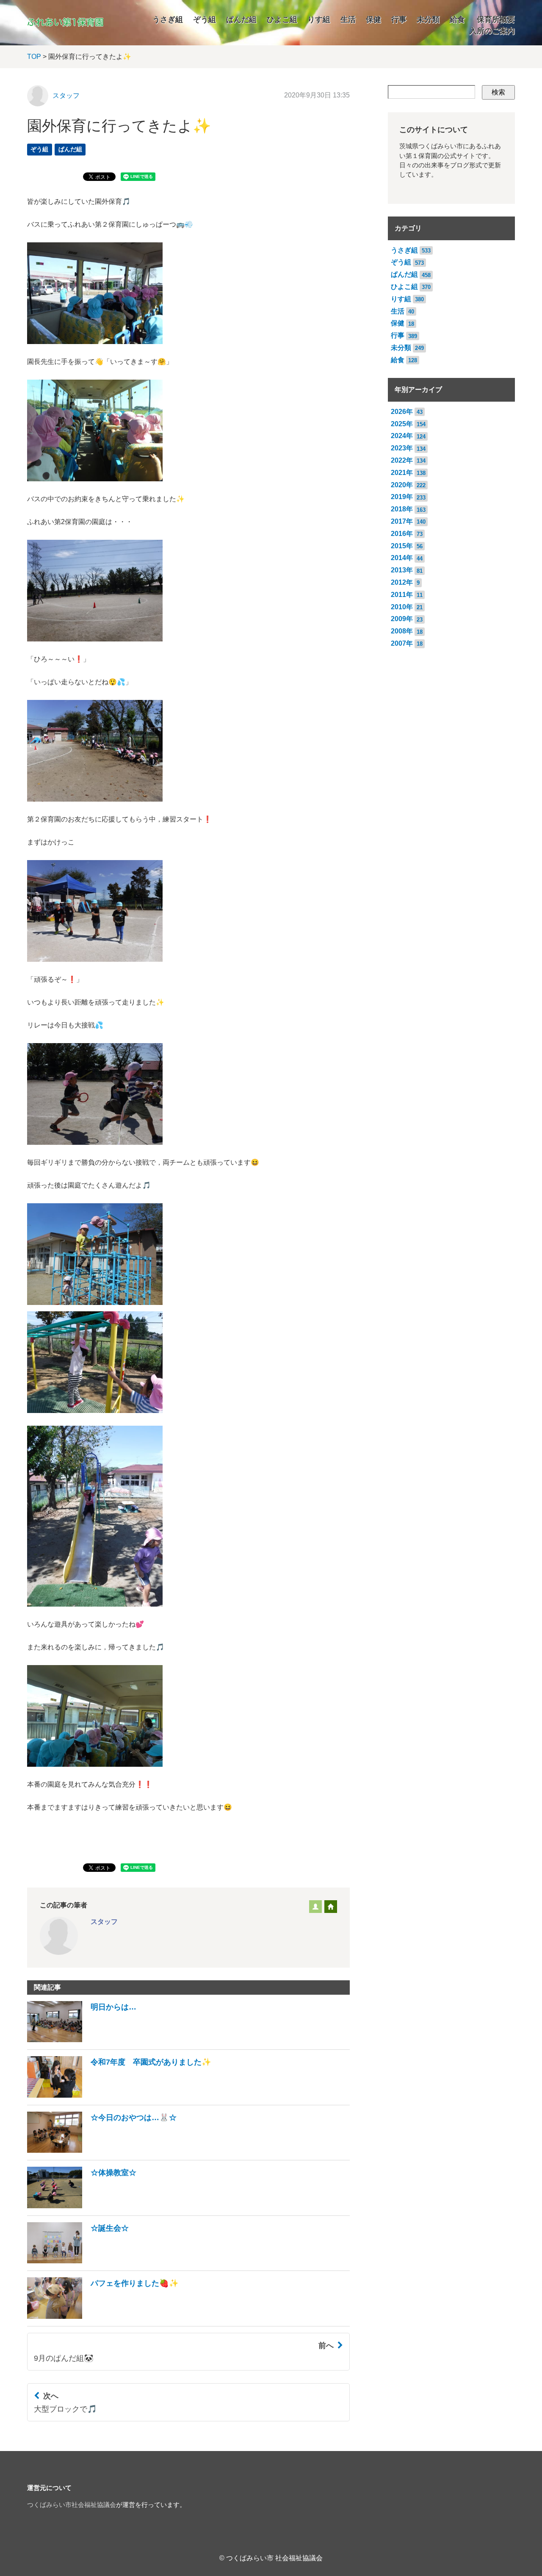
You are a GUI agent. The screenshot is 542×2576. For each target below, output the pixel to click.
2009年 (402, 619)
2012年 (402, 582)
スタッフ (66, 96)
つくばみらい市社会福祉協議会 (72, 2505)
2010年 (402, 607)
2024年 (402, 436)
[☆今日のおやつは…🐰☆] (102, 2150)
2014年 (402, 558)
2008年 (402, 631)
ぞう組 (205, 19)
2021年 (402, 473)
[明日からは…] (82, 2040)
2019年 (402, 497)
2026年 (402, 412)
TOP (34, 57)
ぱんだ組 (241, 19)
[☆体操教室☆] (82, 2206)
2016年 (402, 534)
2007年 (402, 643)
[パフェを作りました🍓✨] (103, 2316)
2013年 (402, 570)
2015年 (402, 546)
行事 (399, 19)
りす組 (319, 19)
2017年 (402, 521)
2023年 (402, 448)
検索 (498, 92)
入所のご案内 (492, 31)
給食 (457, 19)
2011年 (402, 595)
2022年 (402, 460)
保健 (373, 19)
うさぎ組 (168, 19)
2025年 (402, 424)
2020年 (402, 485)
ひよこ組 (282, 19)
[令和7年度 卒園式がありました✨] (119, 2095)
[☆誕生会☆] (78, 2261)
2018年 (402, 509)
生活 (348, 19)
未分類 (428, 19)
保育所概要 (496, 19)
